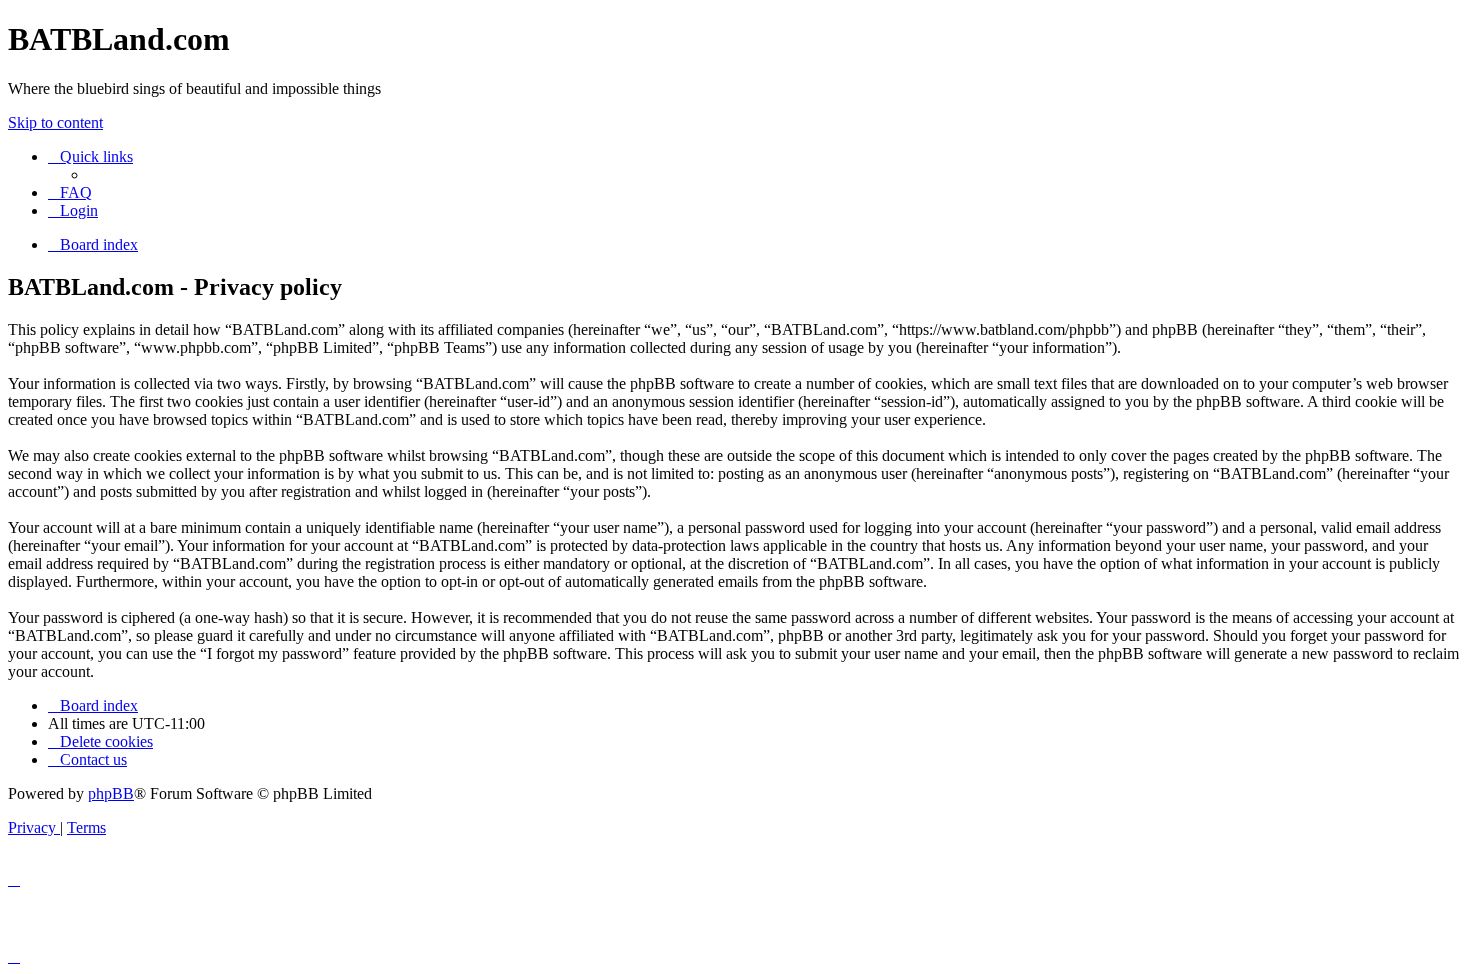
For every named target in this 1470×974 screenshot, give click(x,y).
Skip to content (55, 122)
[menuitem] (70, 192)
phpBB (111, 793)
